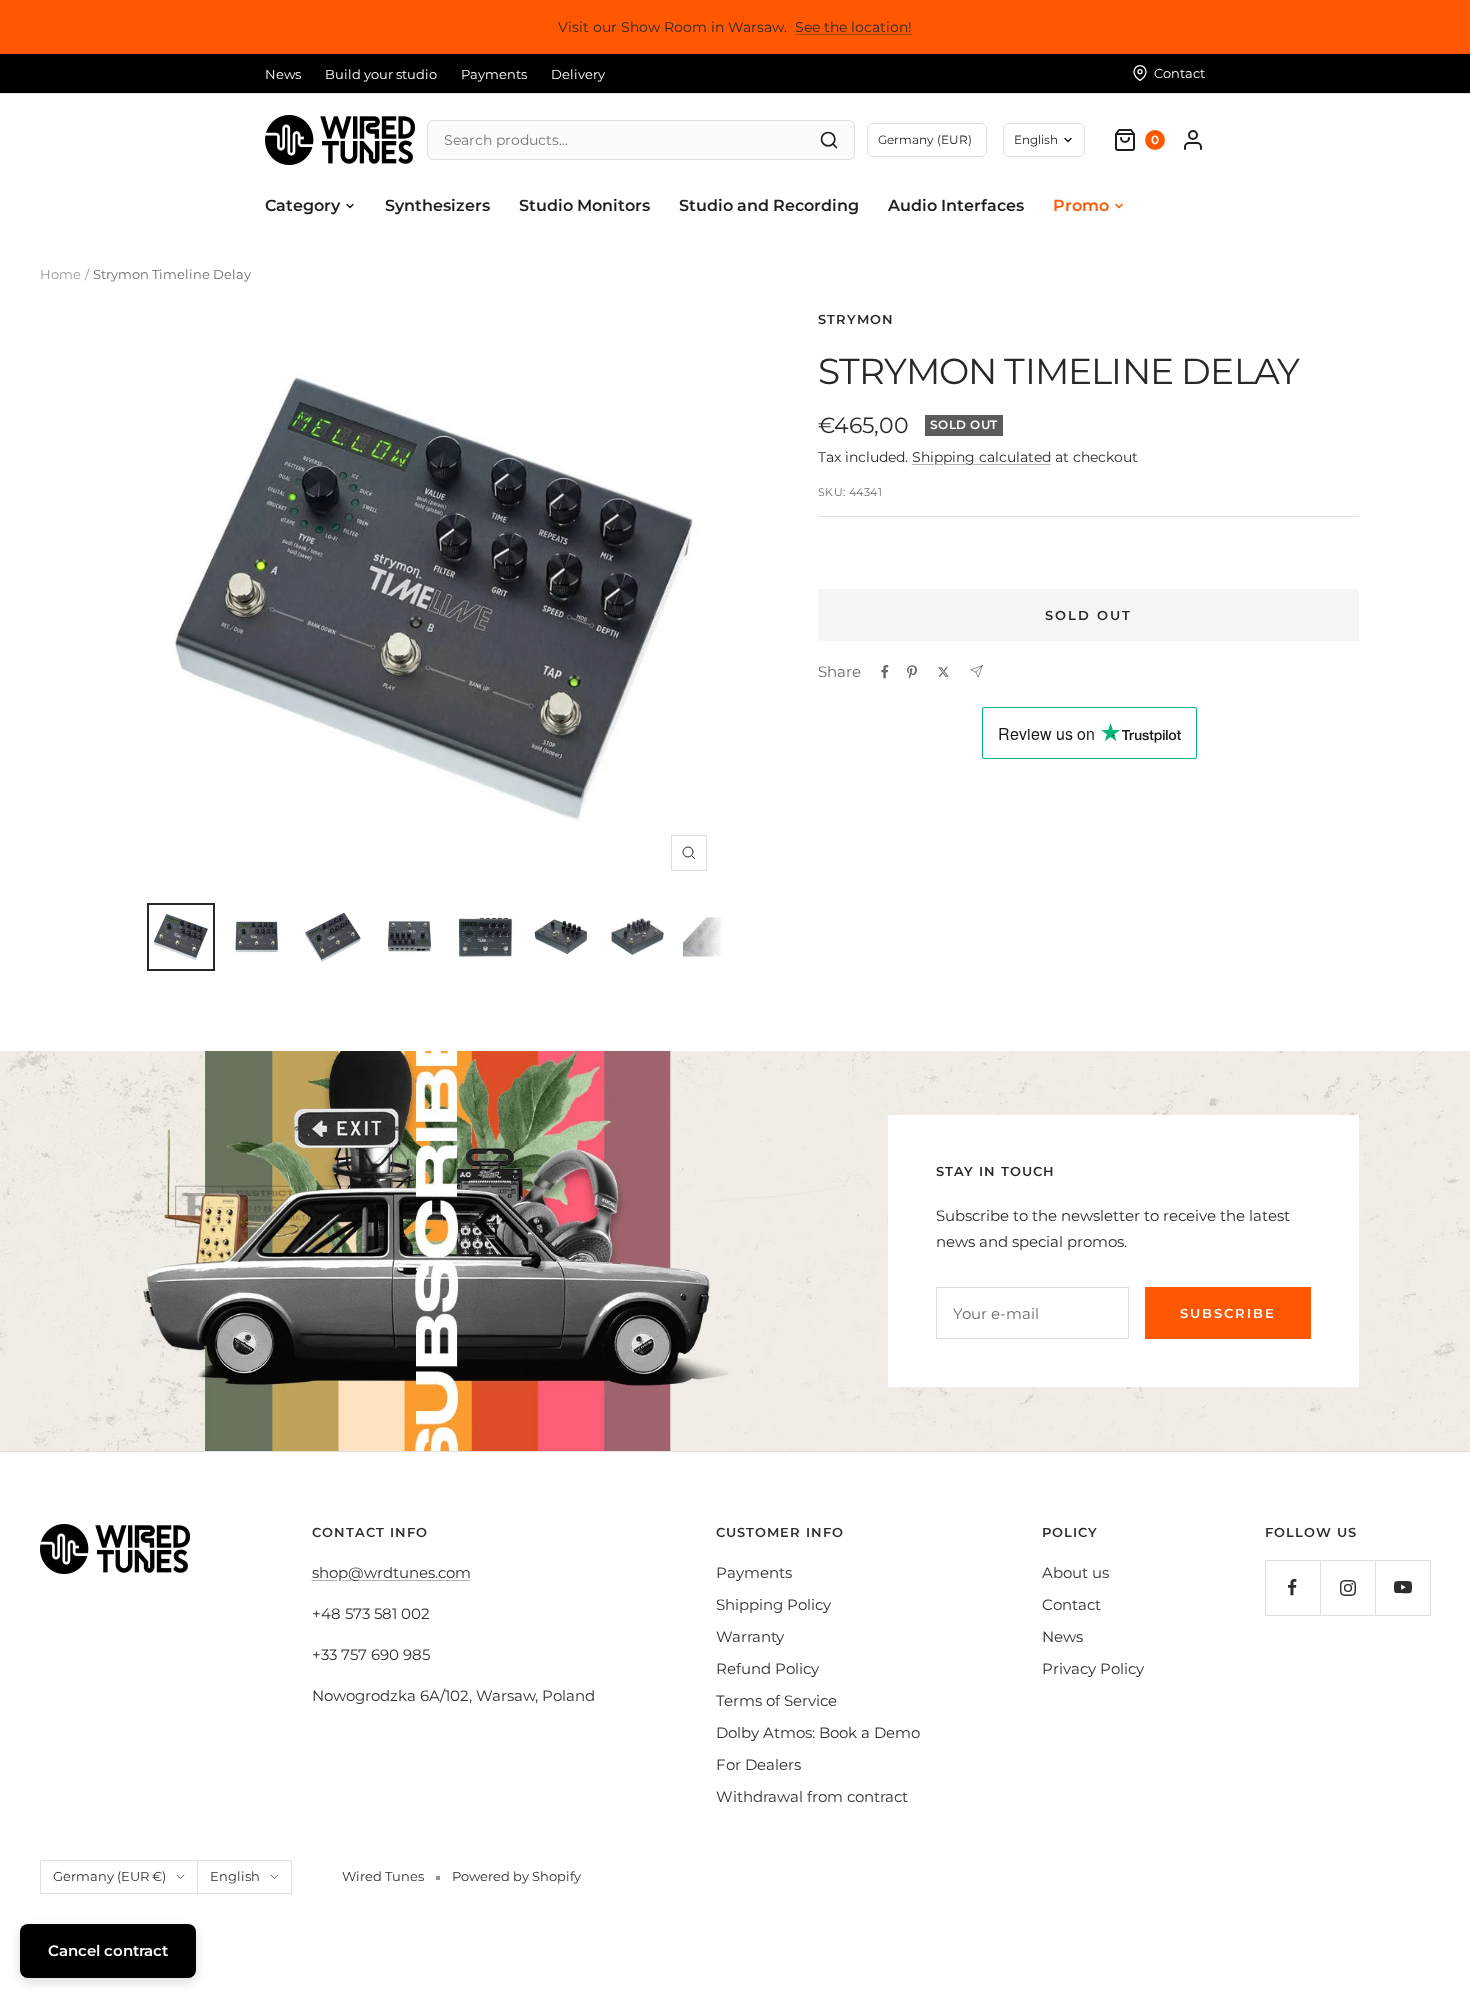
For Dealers (758, 1764)
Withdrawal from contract (812, 1796)
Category (302, 205)
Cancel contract (108, 1950)
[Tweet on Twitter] (943, 672)
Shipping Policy (773, 1604)
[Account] (1193, 140)
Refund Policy (767, 1668)
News (283, 74)
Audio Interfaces (956, 205)
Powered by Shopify (516, 1876)
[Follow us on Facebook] (1292, 1587)
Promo (1081, 205)
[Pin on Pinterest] (912, 672)
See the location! (853, 27)
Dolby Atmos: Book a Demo (818, 1732)
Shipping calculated (981, 457)
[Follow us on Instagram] (1347, 1587)
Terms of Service (776, 1700)
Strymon (856, 319)
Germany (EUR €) (109, 1876)
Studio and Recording (769, 205)
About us (1075, 1572)
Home (60, 274)
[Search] (829, 140)
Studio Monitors (584, 205)
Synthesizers (437, 205)
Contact (1071, 1604)
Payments (494, 74)
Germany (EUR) (925, 139)
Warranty (750, 1636)
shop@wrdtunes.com (391, 1572)
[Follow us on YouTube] (1402, 1587)
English (1036, 139)
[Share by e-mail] (976, 671)
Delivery (578, 74)
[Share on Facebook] (885, 672)
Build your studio (381, 74)
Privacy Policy (1093, 1668)
